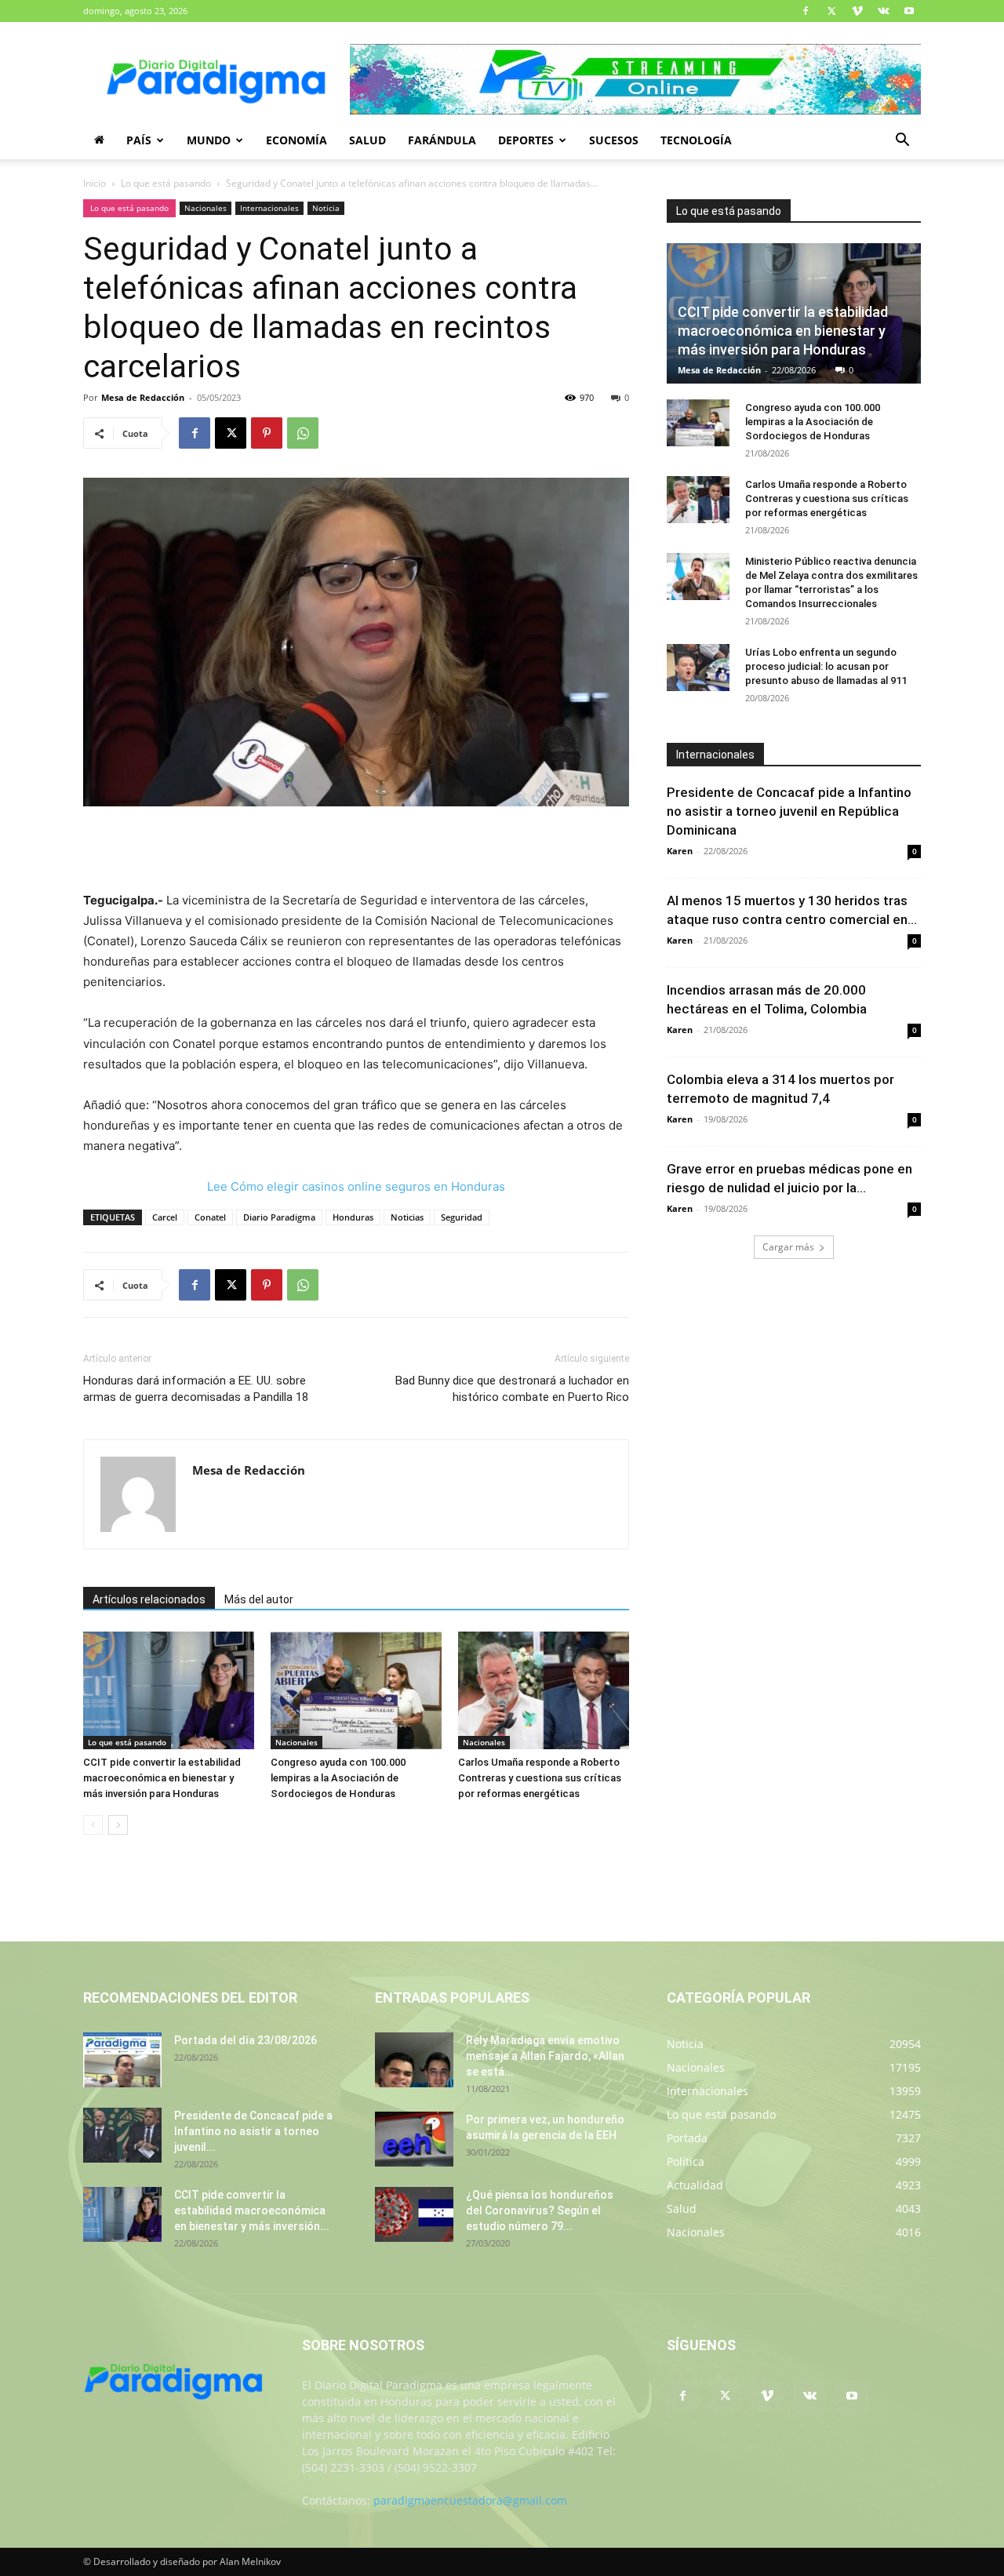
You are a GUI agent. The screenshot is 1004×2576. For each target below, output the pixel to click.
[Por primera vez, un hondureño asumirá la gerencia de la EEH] (414, 2139)
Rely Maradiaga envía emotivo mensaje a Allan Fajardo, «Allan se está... (545, 2056)
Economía (296, 140)
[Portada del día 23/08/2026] (122, 2060)
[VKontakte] (883, 11)
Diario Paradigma (279, 1217)
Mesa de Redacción (143, 397)
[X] (831, 11)
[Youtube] (909, 11)
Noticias (407, 1217)
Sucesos (614, 140)
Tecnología (696, 140)
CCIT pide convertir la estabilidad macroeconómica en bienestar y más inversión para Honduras (162, 1778)
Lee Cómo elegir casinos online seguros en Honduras (356, 1186)
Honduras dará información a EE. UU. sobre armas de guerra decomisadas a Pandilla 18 (196, 1389)
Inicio (95, 183)
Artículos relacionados (149, 1599)
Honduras (353, 1217)
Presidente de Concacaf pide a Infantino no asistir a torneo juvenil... (253, 2131)
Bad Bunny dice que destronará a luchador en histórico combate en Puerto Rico (512, 1389)
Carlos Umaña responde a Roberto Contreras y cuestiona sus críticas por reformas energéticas (540, 1778)
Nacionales (206, 208)
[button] (902, 142)
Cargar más (788, 1247)
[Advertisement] (356, 850)
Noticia (326, 208)
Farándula (442, 140)
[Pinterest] (267, 433)
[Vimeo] (857, 11)
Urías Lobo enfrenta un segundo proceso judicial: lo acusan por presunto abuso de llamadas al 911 (826, 666)
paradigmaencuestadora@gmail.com (470, 2500)
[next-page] (118, 1825)
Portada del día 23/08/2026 (246, 2040)
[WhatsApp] (303, 433)
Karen (680, 851)
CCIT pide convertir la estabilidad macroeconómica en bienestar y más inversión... (252, 2210)
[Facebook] (806, 11)
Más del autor (259, 1599)
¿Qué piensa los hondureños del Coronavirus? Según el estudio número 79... (540, 2210)
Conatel (210, 1217)
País (139, 140)
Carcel (165, 1217)
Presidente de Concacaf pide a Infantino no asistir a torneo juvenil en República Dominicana (789, 811)
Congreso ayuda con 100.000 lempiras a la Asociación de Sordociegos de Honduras (338, 1778)
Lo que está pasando (166, 183)
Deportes (526, 140)
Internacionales (269, 208)
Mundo (209, 140)
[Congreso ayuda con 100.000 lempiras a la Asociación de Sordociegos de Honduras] (356, 1690)
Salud (367, 140)
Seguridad (462, 1217)
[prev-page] (93, 1825)
